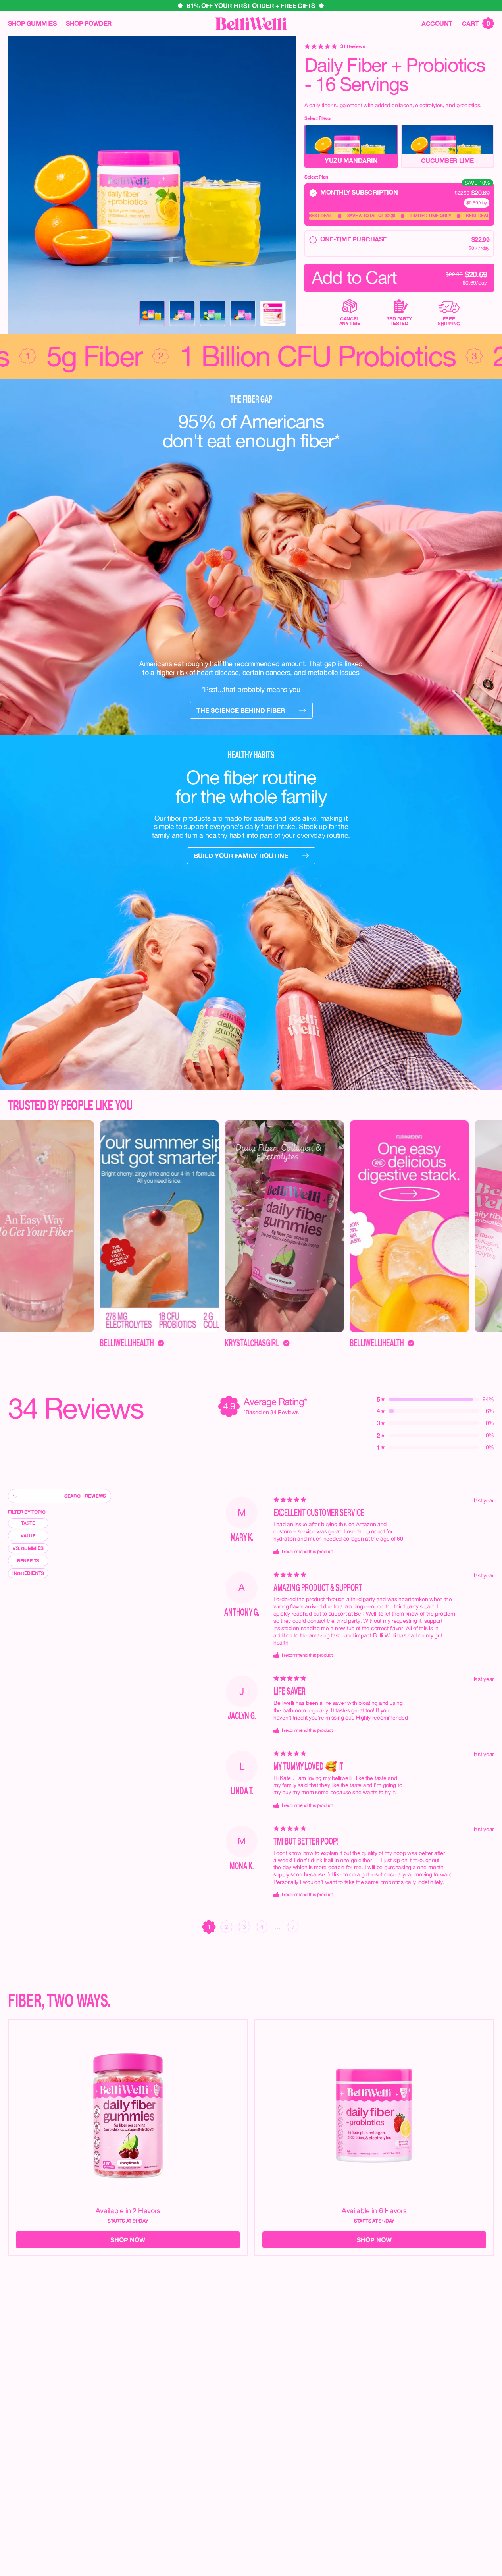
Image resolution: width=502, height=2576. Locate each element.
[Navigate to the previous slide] (21, 185)
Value (28, 1536)
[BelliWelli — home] (251, 24)
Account (437, 23)
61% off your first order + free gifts (251, 6)
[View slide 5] (273, 313)
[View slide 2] (183, 313)
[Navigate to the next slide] (284, 185)
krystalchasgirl (86, 1343)
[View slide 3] (213, 313)
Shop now (128, 2240)
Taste (28, 1523)
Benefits (28, 1561)
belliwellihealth (211, 1343)
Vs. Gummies (28, 1548)
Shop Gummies (32, 23)
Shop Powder (89, 23)
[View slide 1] (152, 313)
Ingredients (28, 1573)
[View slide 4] (243, 313)
